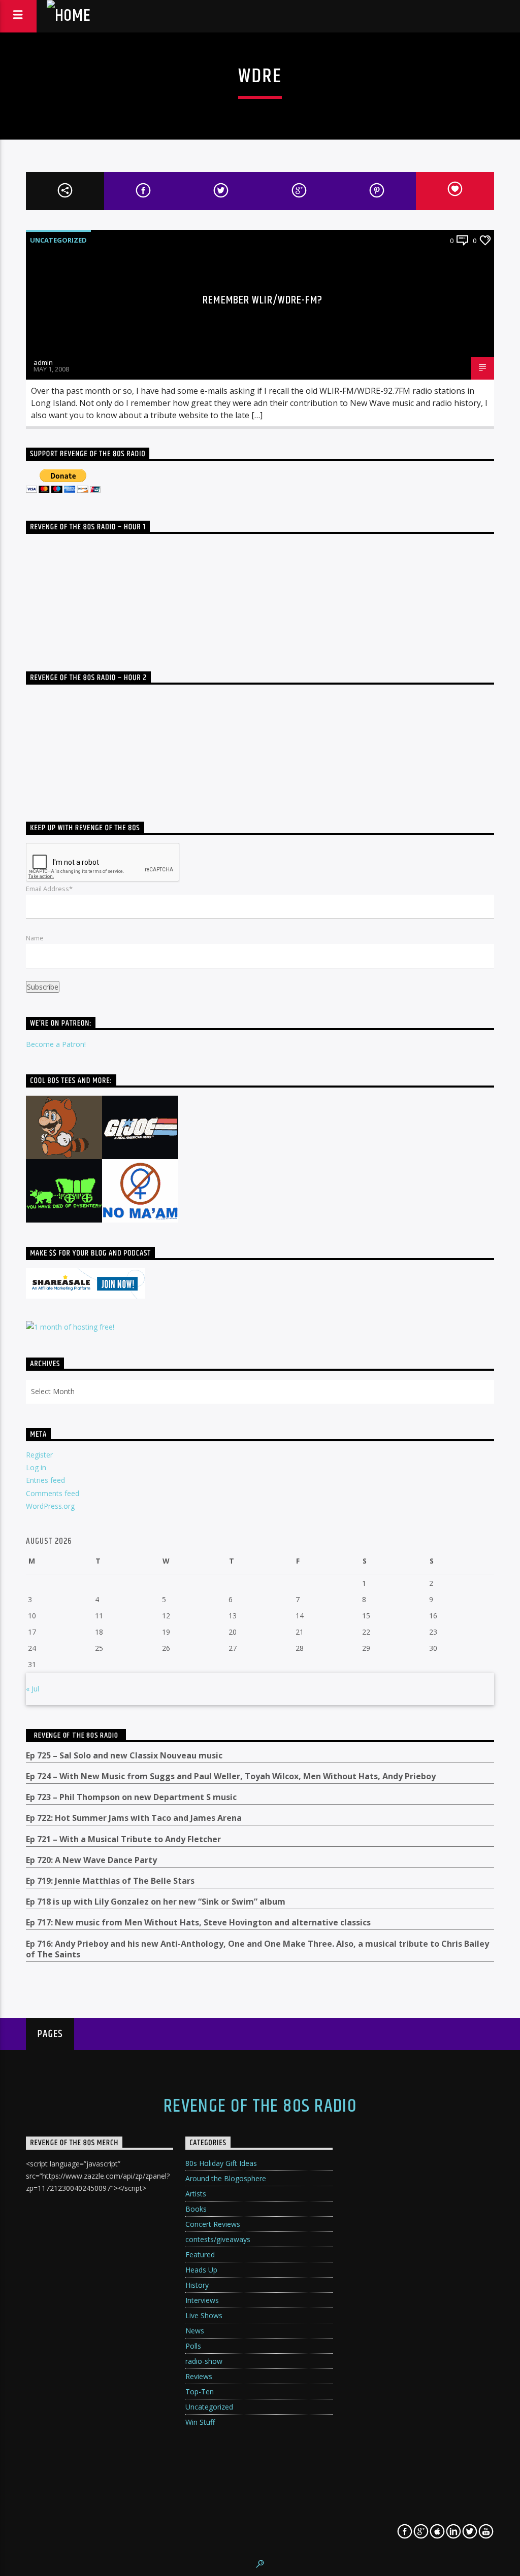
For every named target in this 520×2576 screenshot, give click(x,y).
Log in (36, 1467)
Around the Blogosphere (226, 2178)
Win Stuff (200, 2422)
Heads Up (201, 2270)
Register (39, 1455)
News (195, 2331)
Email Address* (49, 889)
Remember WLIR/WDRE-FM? (263, 300)
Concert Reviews (213, 2224)
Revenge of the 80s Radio (76, 1735)
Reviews (199, 2376)
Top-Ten (200, 2392)
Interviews (202, 2300)
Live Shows (204, 2315)
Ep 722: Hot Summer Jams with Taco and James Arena (134, 1818)
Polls (193, 2346)
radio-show (204, 2361)
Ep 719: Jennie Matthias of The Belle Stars (110, 1881)
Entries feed (45, 1480)
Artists (196, 2194)
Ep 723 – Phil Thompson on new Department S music (131, 1797)
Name (35, 938)
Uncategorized (58, 240)
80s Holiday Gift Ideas (221, 2163)
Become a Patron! (56, 1044)
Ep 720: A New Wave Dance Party (91, 1860)
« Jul (32, 1689)
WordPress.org (50, 1506)
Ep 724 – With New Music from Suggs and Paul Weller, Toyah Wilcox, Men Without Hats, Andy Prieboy (231, 1776)
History (197, 2285)
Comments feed (53, 1493)
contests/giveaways (218, 2239)
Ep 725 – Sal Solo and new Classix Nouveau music (124, 1756)
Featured (200, 2255)
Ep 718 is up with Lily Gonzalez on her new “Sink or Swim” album (156, 1902)
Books (196, 2209)
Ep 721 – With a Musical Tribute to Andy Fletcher (123, 1839)
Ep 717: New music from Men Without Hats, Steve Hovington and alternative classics (198, 1923)
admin (43, 362)
